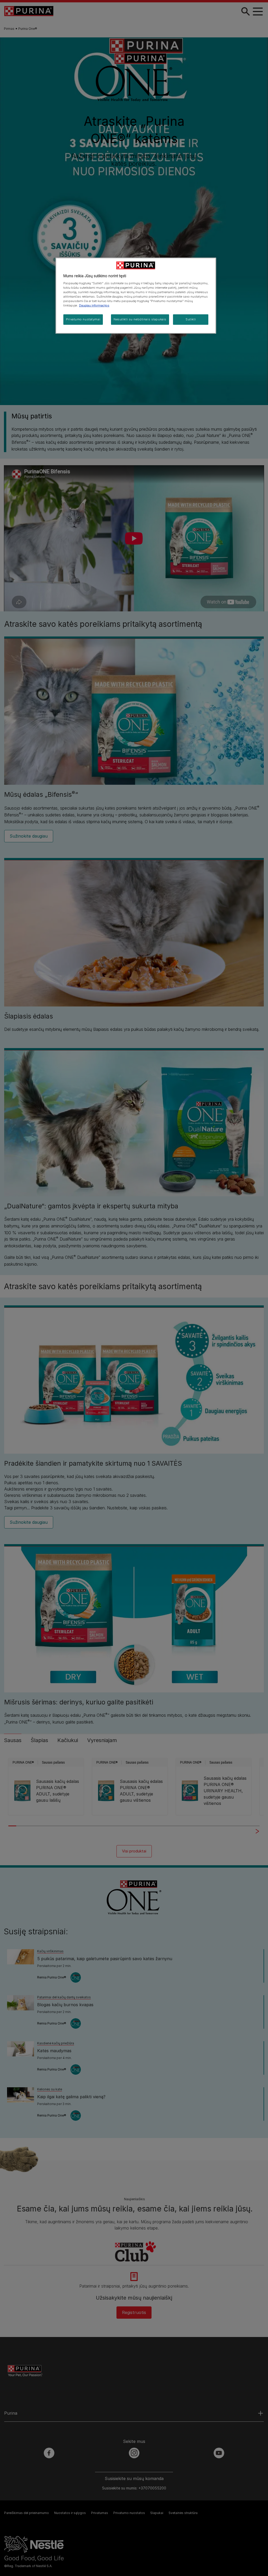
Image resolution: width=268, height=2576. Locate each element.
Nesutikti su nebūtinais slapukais (140, 319)
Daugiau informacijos (94, 305)
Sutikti (191, 319)
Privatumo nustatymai (83, 319)
